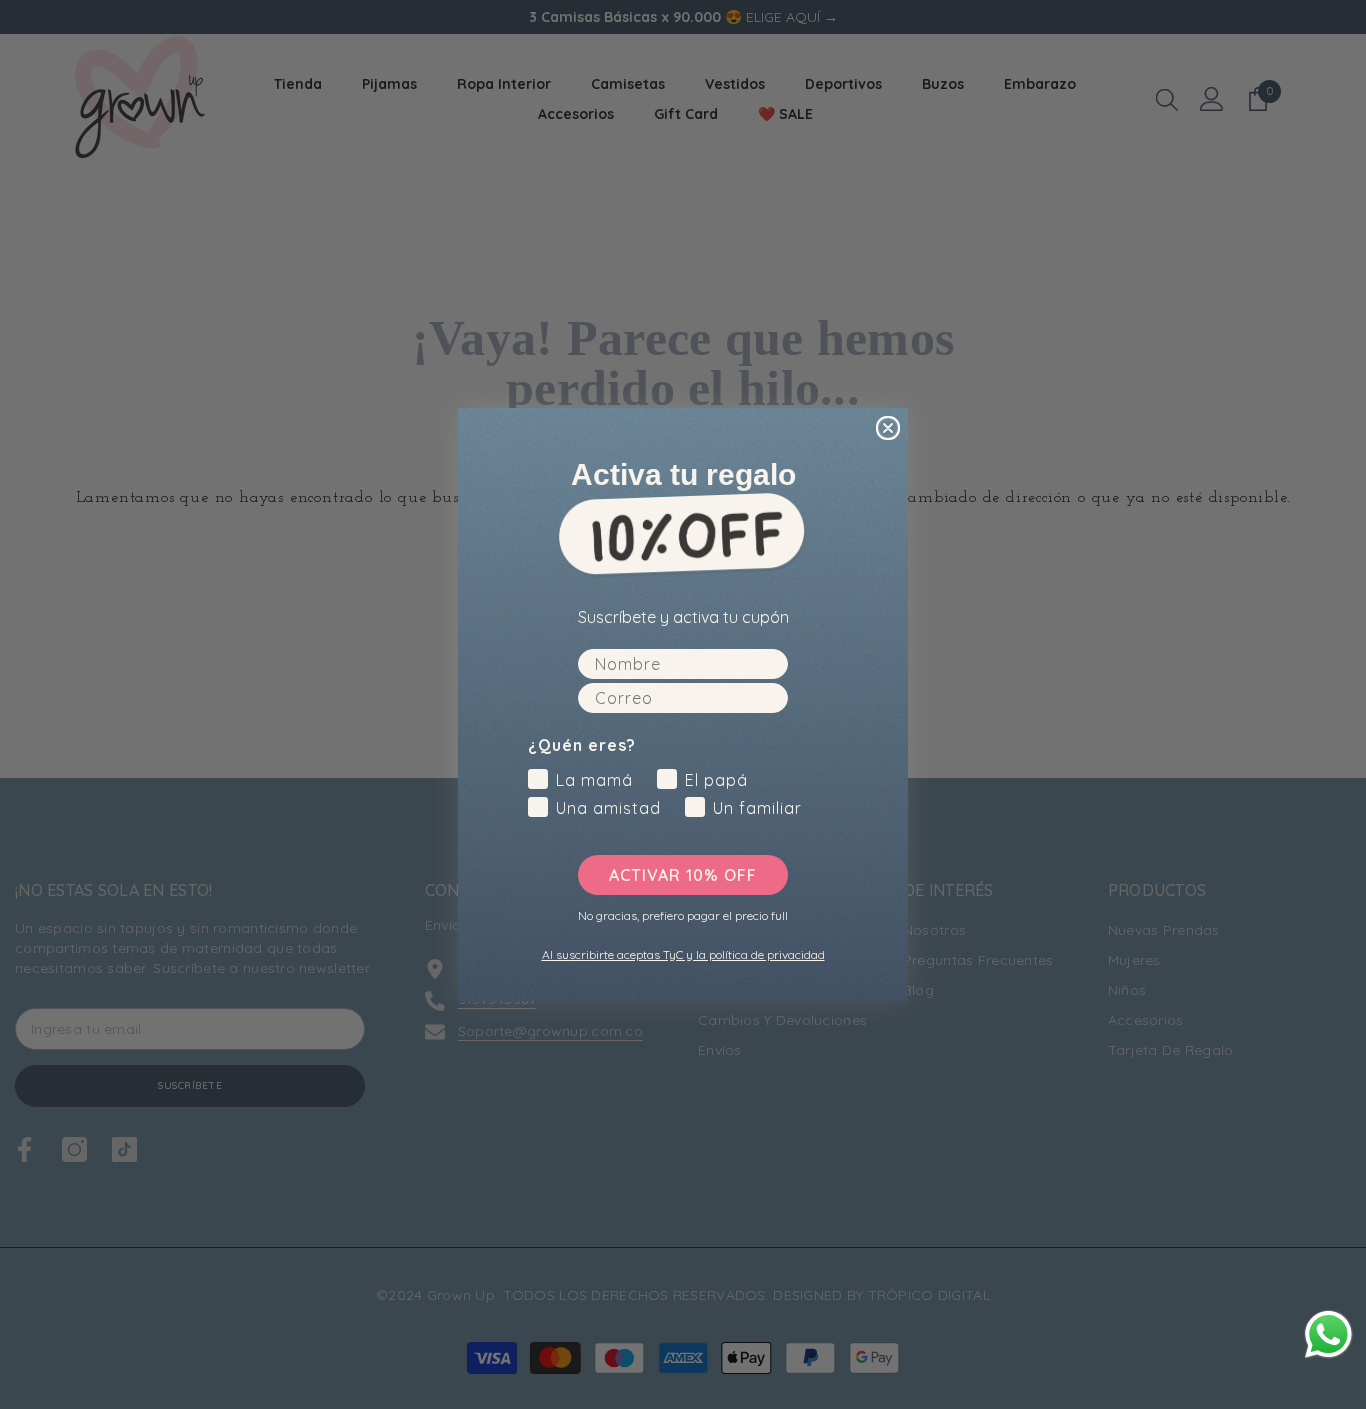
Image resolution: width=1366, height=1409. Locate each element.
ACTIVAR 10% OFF (683, 875)
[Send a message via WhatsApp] (1328, 1334)
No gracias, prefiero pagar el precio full (683, 915)
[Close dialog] (888, 428)
